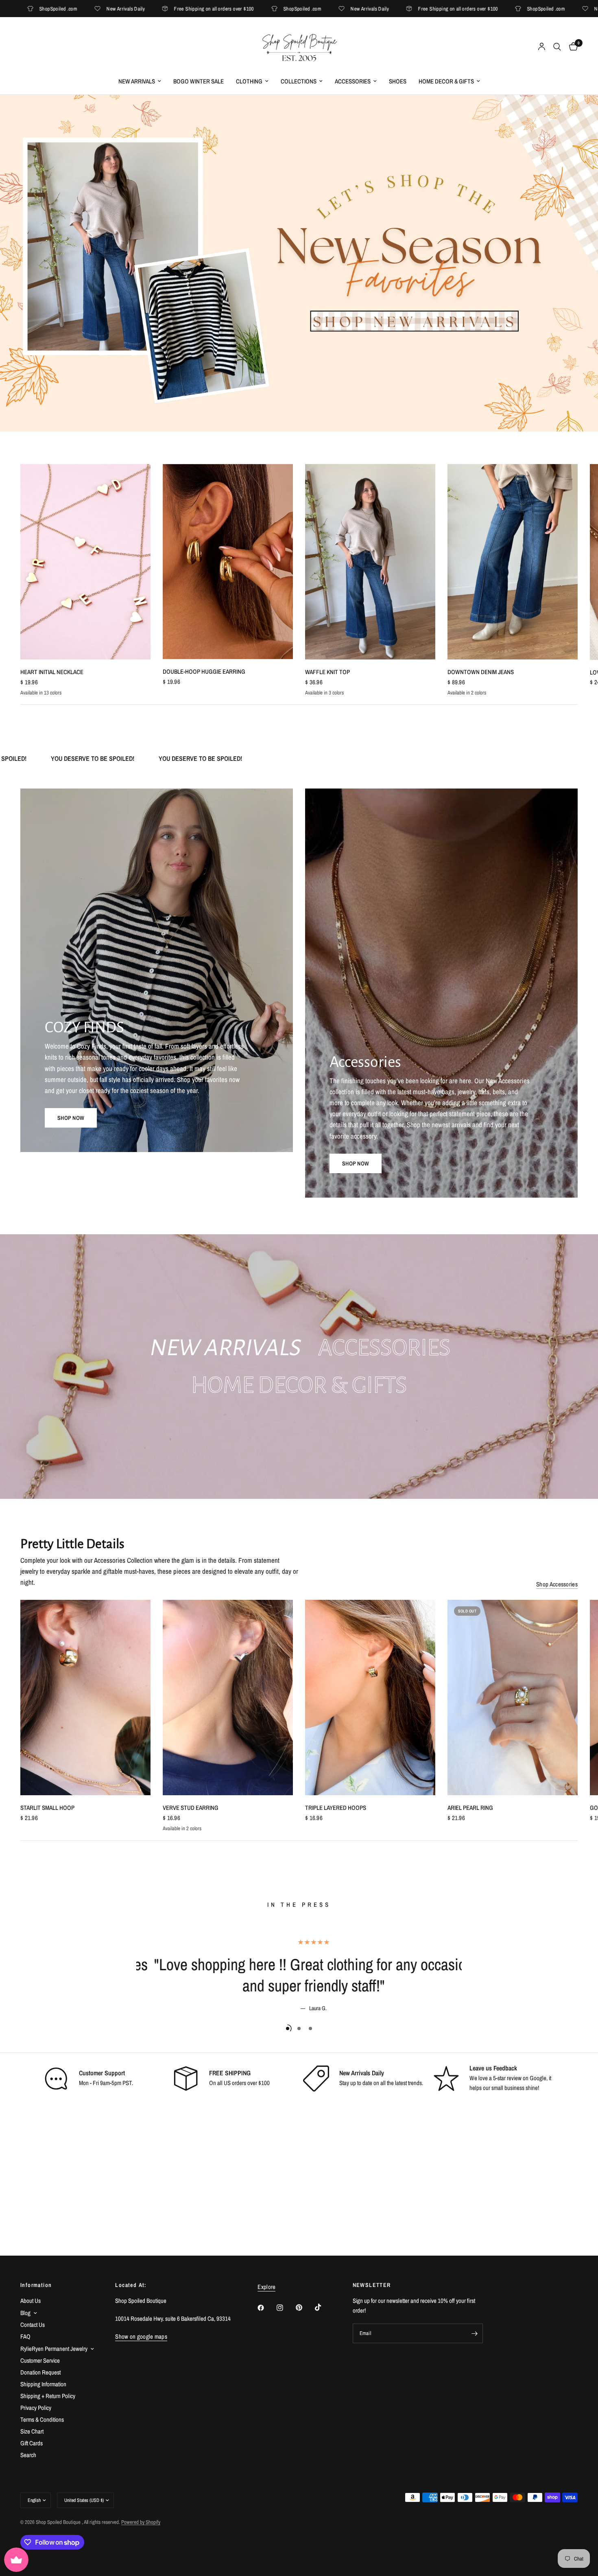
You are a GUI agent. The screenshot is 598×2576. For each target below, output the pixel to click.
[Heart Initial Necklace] (85, 562)
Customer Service (40, 2360)
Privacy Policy (36, 2408)
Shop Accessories (557, 1584)
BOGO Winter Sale (199, 81)
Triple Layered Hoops (336, 1808)
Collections (299, 81)
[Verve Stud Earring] (228, 1698)
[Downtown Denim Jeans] (513, 562)
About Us (31, 2301)
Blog (25, 2313)
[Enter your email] (475, 2333)
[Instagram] (286, 2308)
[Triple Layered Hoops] (370, 1698)
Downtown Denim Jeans (481, 672)
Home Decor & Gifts (446, 81)
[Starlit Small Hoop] (85, 1698)
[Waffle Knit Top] (370, 562)
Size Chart (32, 2431)
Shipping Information (43, 2384)
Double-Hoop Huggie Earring (204, 671)
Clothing (249, 81)
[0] (571, 47)
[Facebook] (266, 2308)
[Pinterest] (305, 2308)
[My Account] (542, 47)
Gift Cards (32, 2443)
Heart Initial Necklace (52, 672)
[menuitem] (140, 81)
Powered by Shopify (141, 2522)
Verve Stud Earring (191, 1808)
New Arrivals (137, 81)
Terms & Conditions (42, 2419)
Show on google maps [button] (141, 2336)
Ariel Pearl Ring (470, 1808)
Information (36, 2285)
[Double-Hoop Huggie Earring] (228, 562)
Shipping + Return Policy (48, 2396)
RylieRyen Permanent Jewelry (54, 2349)
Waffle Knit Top (327, 672)
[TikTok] (324, 2307)
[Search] (557, 47)
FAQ (25, 2336)
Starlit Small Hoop (47, 1808)
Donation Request (40, 2372)
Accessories (353, 81)
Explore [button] (266, 2287)
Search (28, 2455)
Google (538, 2078)
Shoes (398, 81)
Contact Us (33, 2325)
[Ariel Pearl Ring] (513, 1698)
